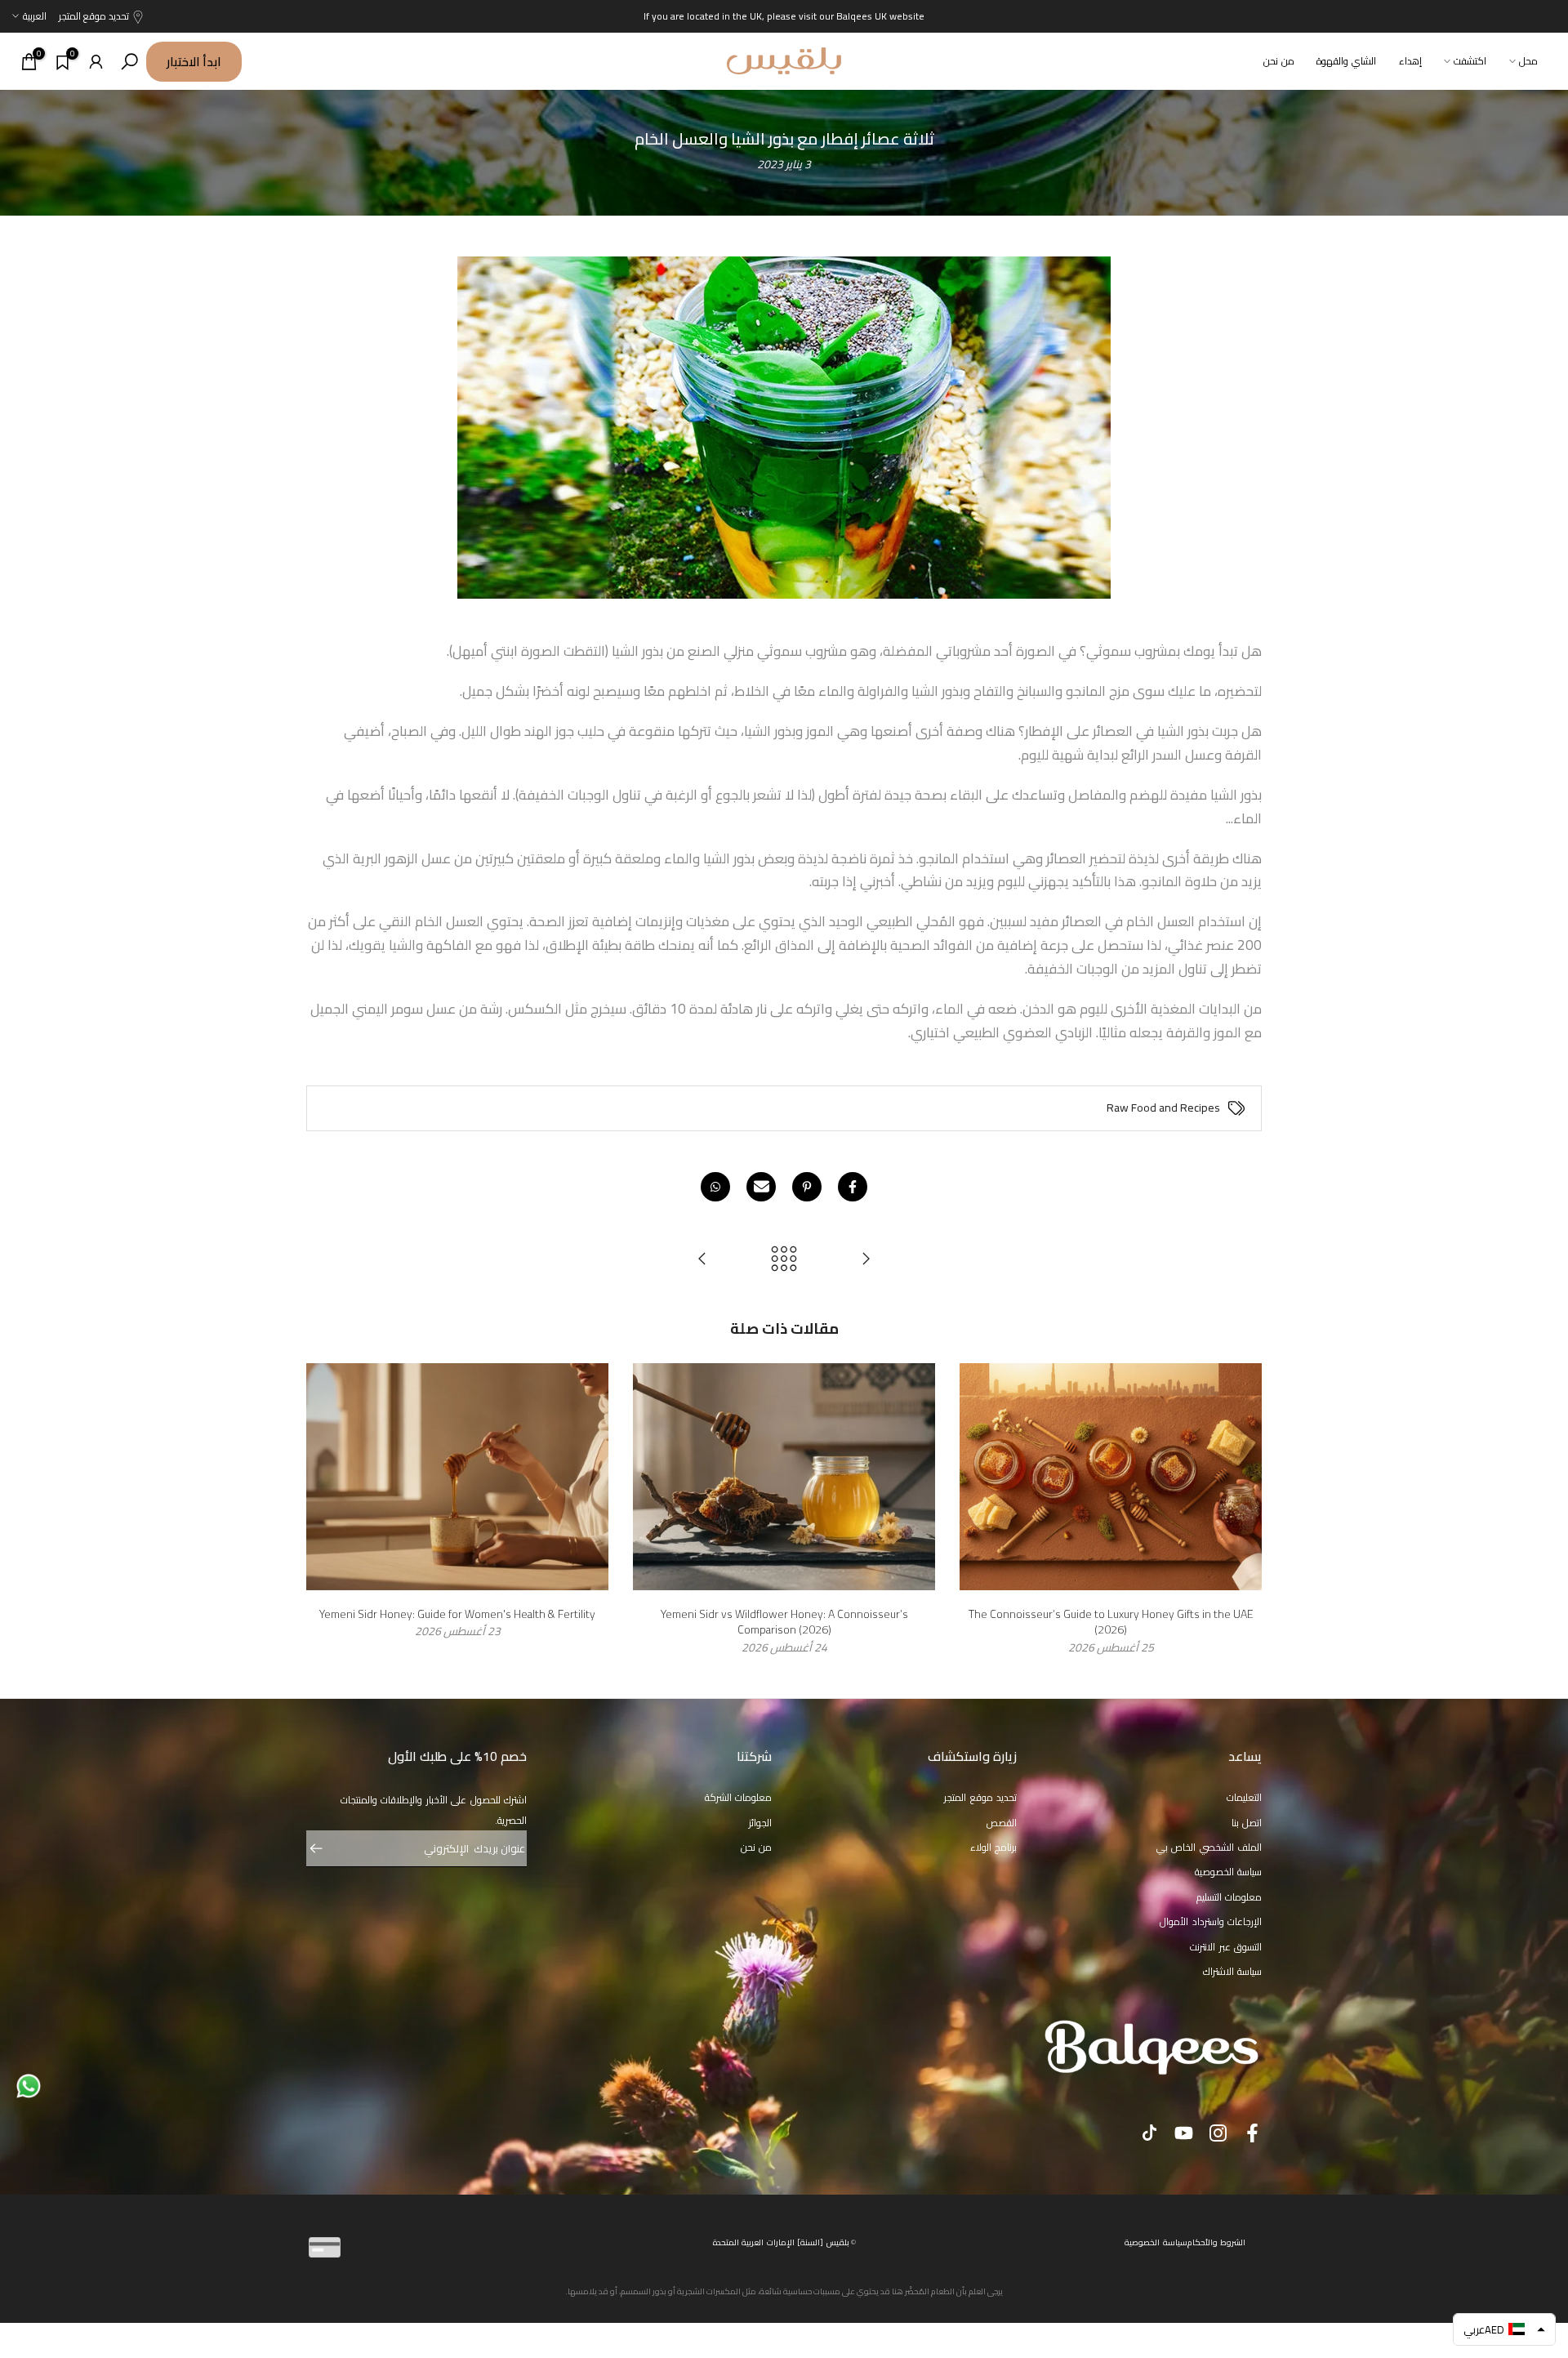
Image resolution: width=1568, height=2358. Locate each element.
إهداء (1410, 61)
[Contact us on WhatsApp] (29, 2085)
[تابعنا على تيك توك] (1149, 2133)
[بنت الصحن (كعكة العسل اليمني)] (866, 1260)
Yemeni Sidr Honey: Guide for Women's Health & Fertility (457, 1613)
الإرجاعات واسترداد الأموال (1211, 1921)
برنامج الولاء (994, 1847)
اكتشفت (1470, 61)
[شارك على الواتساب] (715, 1187)
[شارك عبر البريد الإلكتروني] (761, 1187)
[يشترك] (324, 1848)
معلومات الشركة (739, 1797)
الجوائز (760, 1823)
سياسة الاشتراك (1233, 1971)
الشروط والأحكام (1217, 2242)
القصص (1002, 1823)
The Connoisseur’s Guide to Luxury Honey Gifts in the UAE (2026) (1111, 1621)
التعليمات (1244, 1797)
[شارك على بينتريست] (807, 1187)
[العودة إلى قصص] (784, 1260)
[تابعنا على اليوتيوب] (1184, 2133)
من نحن (1279, 61)
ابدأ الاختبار (194, 62)
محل (1528, 61)
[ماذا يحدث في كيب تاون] (702, 1260)
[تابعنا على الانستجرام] (1218, 2133)
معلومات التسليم (1229, 1897)
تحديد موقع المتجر (94, 16)
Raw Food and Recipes (1163, 1108)
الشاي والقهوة (1346, 61)
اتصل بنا (1247, 1823)
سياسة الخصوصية (1229, 1872)
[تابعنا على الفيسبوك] (1252, 2133)
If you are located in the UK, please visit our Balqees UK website (784, 16)
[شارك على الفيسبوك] (853, 1187)
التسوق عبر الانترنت (1226, 1947)
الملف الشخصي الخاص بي (1209, 1847)
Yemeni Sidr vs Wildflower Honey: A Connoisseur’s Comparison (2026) (784, 1621)
